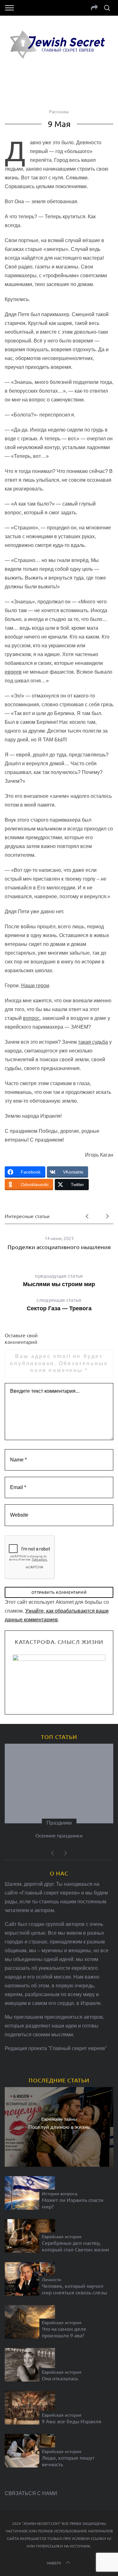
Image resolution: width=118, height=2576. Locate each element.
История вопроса (60, 2194)
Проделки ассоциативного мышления (59, 1247)
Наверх (54, 2563)
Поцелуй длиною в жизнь (59, 2126)
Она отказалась (60, 2378)
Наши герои (35, 986)
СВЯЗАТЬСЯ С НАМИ (31, 2493)
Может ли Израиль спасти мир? (73, 2203)
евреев (13, 672)
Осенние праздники (59, 1835)
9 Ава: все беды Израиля (72, 2421)
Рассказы (59, 111)
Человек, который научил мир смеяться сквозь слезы (74, 2289)
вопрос (31, 1018)
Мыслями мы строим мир (59, 1280)
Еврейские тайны (59, 2119)
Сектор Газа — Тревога (59, 1304)
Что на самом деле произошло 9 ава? (64, 2332)
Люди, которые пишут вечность (68, 2461)
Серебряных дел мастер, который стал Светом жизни (76, 2246)
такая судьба (93, 1042)
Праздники (59, 1823)
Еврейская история (62, 2237)
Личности (51, 2280)
